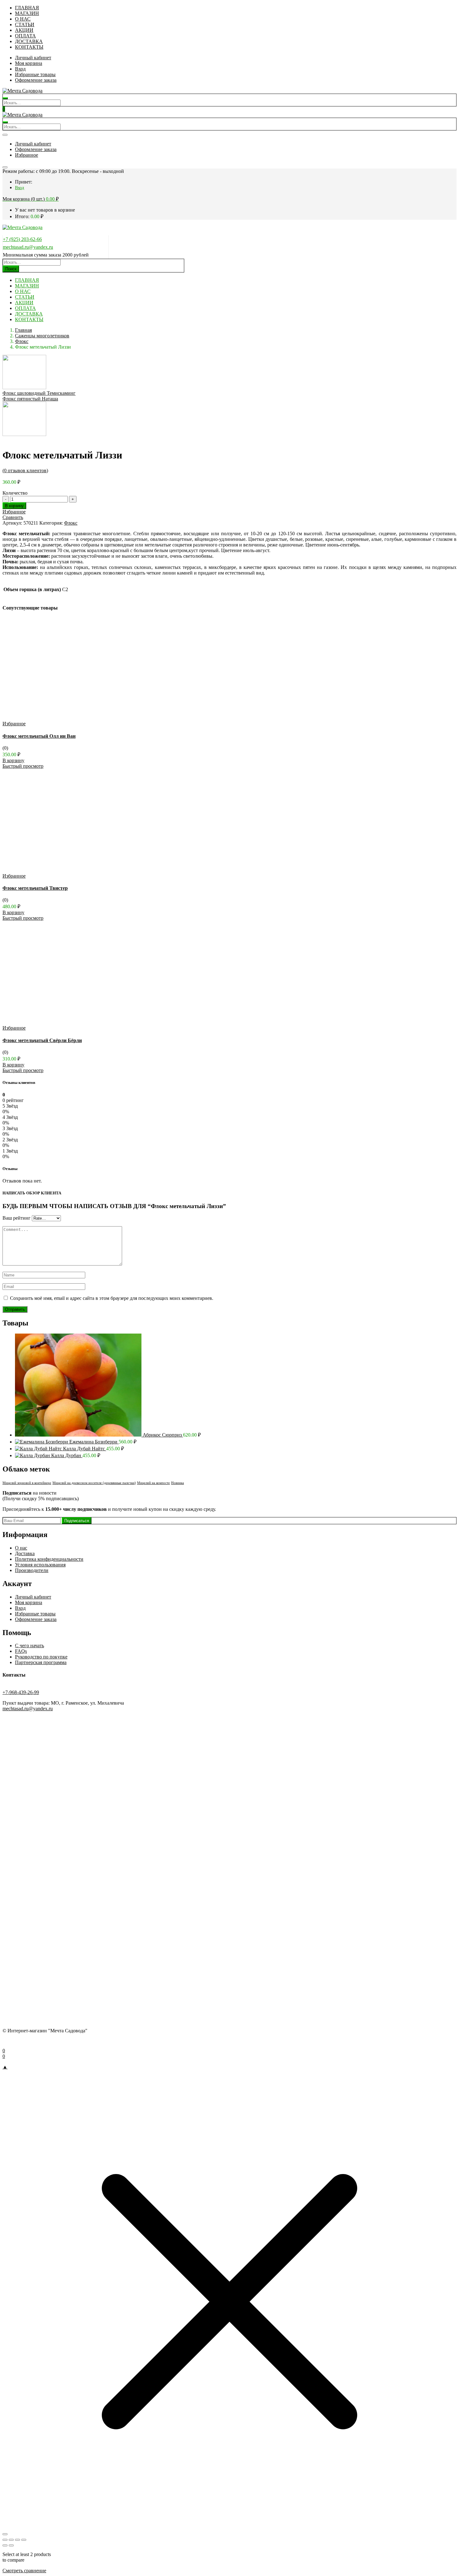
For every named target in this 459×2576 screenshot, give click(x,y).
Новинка (178, 1483)
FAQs (21, 1651)
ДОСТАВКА (29, 41)
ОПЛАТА (25, 36)
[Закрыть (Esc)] (24, 2540)
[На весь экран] (11, 2540)
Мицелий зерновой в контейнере (27, 1483)
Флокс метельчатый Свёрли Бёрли (42, 1040)
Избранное (27, 155)
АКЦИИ (24, 30)
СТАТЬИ (25, 24)
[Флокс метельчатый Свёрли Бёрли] (66, 1022)
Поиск (11, 269)
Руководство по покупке (41, 1657)
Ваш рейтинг (17, 1218)
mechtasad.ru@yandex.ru (28, 247)
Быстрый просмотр (23, 766)
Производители (32, 1570)
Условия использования (40, 1565)
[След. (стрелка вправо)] (11, 2545)
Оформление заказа (36, 80)
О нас (21, 1548)
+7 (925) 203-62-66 (22, 239)
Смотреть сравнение (24, 2571)
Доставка (25, 1553)
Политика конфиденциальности (49, 1559)
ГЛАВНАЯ (27, 8)
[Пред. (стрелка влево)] (5, 2545)
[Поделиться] (17, 2540)
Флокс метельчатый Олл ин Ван (39, 736)
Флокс (22, 341)
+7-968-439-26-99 (21, 1692)
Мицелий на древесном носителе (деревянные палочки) (94, 1483)
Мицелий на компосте (153, 1483)
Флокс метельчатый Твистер (35, 888)
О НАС (23, 19)
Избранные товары (35, 74)
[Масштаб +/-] (5, 2540)
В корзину (14, 506)
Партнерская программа (41, 1662)
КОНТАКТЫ (29, 47)
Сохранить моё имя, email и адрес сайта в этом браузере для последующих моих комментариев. (112, 1298)
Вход (20, 69)
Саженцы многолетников (42, 336)
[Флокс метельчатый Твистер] (66, 870)
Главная (23, 330)
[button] (31, 199)
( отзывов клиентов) (25, 470)
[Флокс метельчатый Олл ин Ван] (66, 718)
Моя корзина (29, 63)
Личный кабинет (33, 58)
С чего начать (30, 1646)
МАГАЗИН (27, 13)
